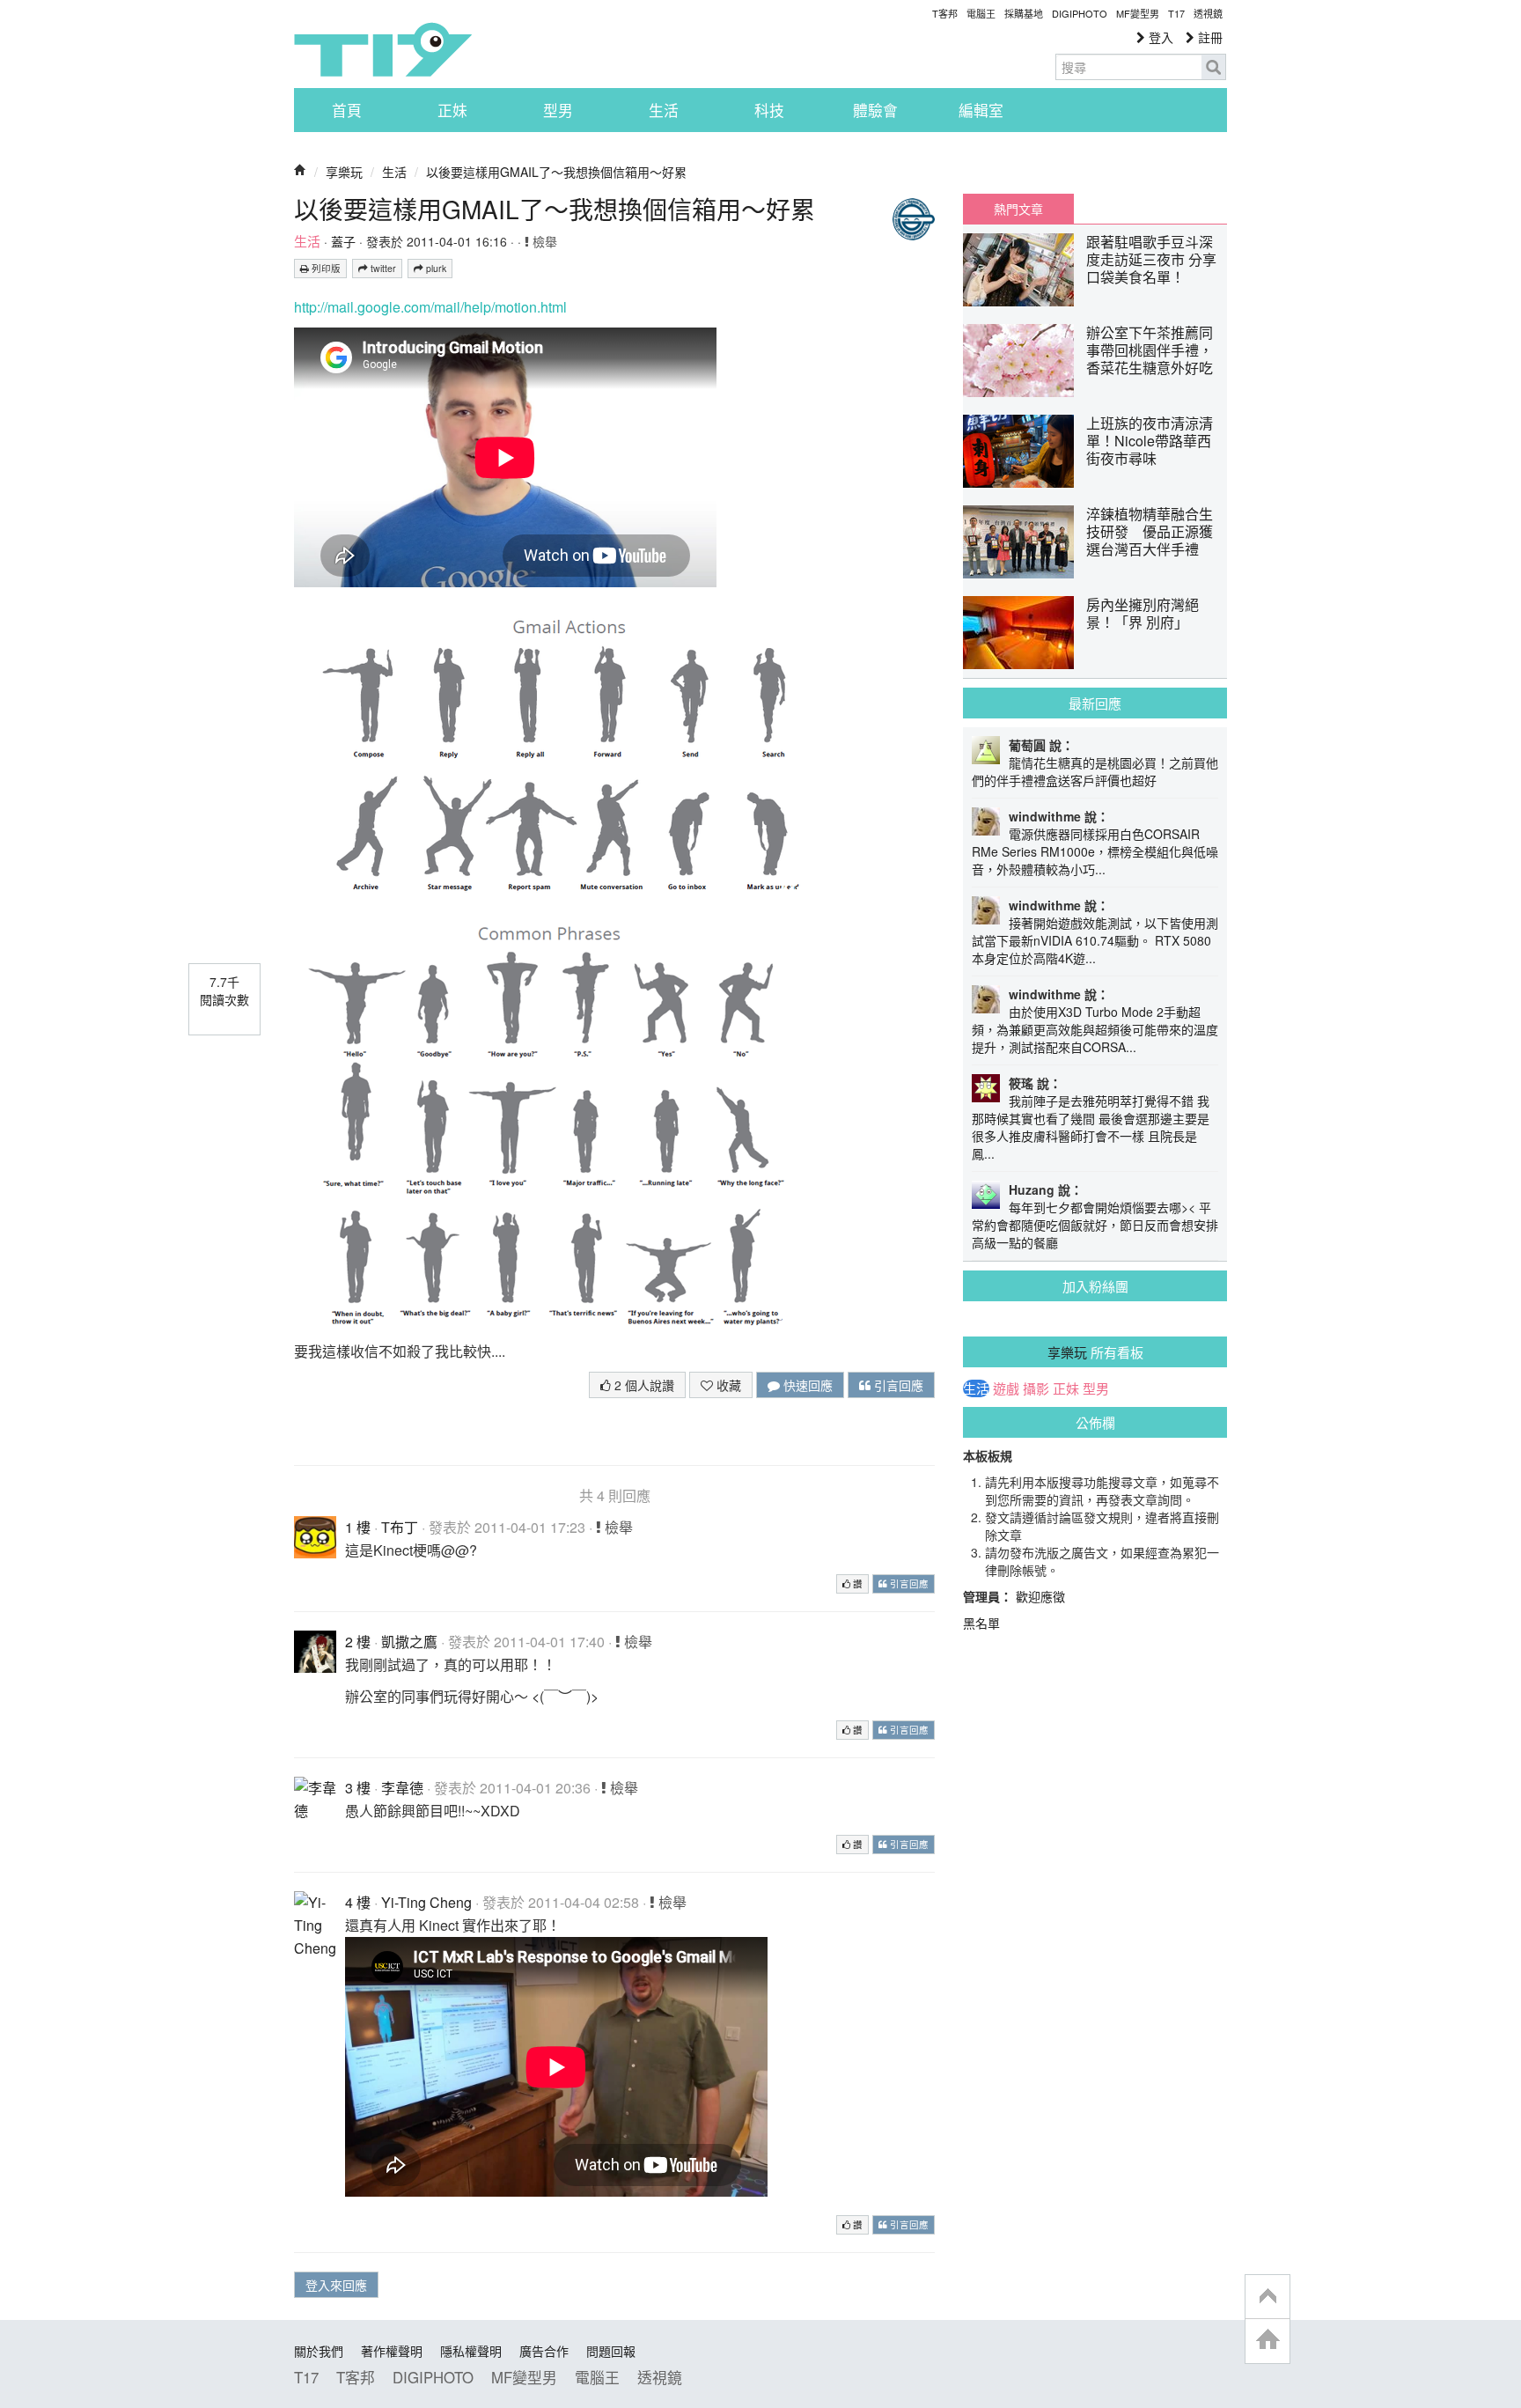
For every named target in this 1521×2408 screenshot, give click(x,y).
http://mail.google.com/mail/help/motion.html (430, 307)
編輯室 (981, 110)
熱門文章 (1018, 209)
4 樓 (358, 1902)
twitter (382, 268)
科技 (769, 110)
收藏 (727, 1385)
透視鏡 (1208, 13)
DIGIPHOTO (1080, 13)
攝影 (1036, 1388)
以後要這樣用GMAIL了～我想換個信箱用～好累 (556, 172)
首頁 (347, 110)
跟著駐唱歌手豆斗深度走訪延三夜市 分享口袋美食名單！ (1151, 259)
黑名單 (981, 1623)
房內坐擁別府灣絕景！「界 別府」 (1143, 613)
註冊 (1209, 37)
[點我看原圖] (558, 752)
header (1267, 2297)
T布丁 (400, 1527)
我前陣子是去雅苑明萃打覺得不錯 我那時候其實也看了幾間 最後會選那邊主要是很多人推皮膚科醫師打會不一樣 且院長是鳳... (1091, 1127)
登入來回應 (336, 2285)
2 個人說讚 (643, 1385)
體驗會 (875, 110)
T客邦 (945, 13)
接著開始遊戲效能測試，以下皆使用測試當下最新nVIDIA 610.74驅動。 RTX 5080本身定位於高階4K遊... (1095, 940)
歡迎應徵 (1040, 1596)
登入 (1159, 37)
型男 (558, 110)
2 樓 (358, 1642)
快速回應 (806, 1385)
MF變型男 (1138, 13)
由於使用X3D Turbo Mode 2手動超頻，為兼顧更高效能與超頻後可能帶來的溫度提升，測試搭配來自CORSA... (1095, 1029)
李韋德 (402, 1788)
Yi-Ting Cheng (426, 1902)
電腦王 (981, 13)
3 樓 (358, 1788)
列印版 (325, 268)
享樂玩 (344, 172)
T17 (383, 49)
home (1267, 2341)
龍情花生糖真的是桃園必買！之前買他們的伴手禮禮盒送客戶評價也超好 (1095, 771)
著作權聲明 (392, 2351)
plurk (435, 268)
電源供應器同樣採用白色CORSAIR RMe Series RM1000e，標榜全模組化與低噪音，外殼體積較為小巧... (1095, 851)
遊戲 (1006, 1388)
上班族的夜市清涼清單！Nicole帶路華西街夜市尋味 (1150, 441)
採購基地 (1024, 13)
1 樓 (358, 1527)
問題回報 (611, 2351)
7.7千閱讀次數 (224, 990)
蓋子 (343, 241)
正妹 (452, 110)
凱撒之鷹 (409, 1642)
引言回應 (897, 1385)
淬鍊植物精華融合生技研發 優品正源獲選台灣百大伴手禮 (1150, 531)
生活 (664, 110)
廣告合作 (544, 2351)
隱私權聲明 (471, 2351)
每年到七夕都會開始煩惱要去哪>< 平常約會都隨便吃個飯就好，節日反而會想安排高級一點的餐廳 (1095, 1225)
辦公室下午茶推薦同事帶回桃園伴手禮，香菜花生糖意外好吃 (1150, 350)
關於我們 (319, 2351)
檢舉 (543, 241)
